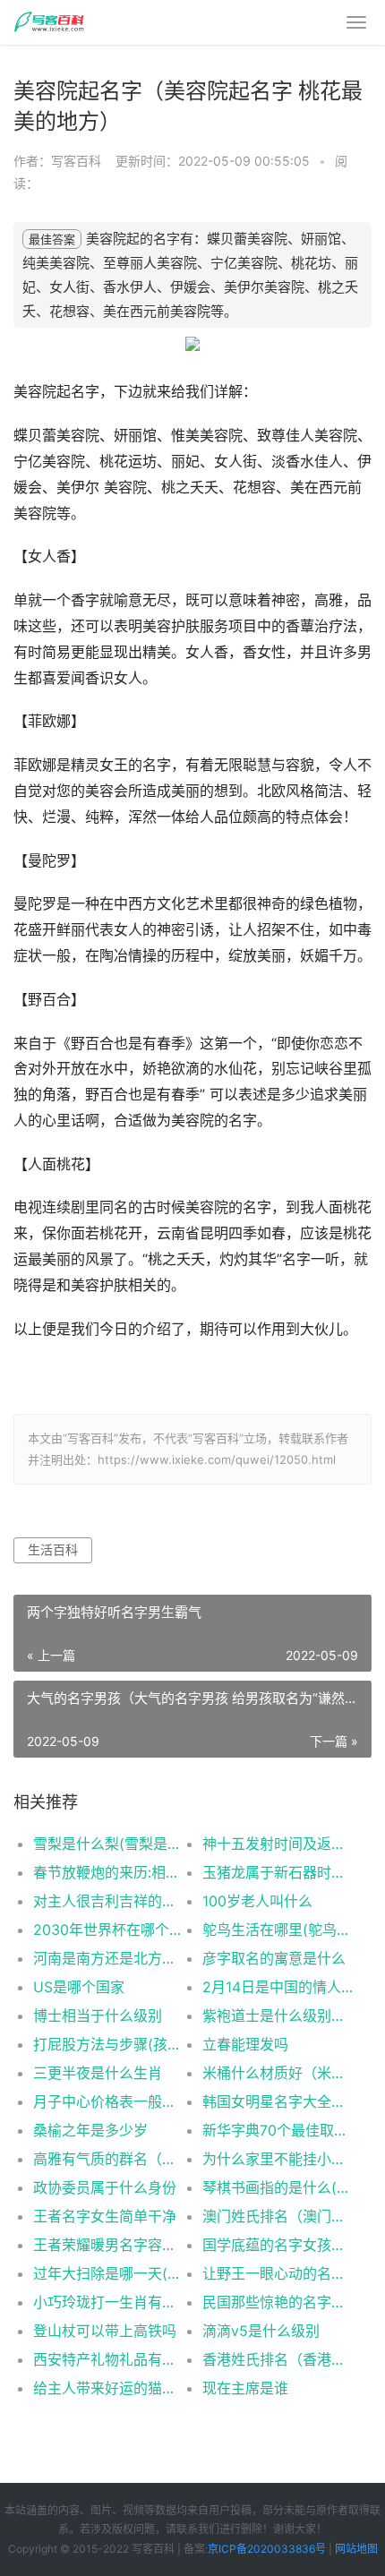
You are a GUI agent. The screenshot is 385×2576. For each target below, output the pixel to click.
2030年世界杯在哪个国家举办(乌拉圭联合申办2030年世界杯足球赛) (109, 1930)
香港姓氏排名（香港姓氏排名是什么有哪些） (278, 2359)
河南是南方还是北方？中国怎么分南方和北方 (109, 1958)
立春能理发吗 (245, 2044)
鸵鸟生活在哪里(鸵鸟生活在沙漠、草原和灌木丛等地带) (278, 1930)
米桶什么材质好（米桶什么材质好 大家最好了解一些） (278, 2073)
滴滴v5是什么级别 (261, 2331)
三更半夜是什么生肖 (98, 2073)
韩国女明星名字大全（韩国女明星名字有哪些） (278, 2101)
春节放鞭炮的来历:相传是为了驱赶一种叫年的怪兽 (109, 1872)
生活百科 (53, 1549)
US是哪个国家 (79, 1987)
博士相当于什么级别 (98, 2015)
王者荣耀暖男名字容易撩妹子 (109, 2245)
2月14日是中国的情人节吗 (278, 1987)
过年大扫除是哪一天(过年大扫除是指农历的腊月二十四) (109, 2273)
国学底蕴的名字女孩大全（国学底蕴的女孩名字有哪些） (278, 2245)
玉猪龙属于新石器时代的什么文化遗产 (278, 1872)
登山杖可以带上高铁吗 (105, 2331)
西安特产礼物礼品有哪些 (109, 2359)
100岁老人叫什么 (257, 1901)
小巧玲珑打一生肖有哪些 (109, 2302)
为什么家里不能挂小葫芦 (278, 2159)
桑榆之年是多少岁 (90, 2130)
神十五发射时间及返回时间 (278, 1844)
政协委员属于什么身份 (105, 2187)
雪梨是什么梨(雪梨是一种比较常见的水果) (109, 1844)
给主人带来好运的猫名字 (109, 2388)
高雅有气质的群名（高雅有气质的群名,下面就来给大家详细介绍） (109, 2159)
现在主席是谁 (245, 2388)
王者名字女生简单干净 (105, 2216)
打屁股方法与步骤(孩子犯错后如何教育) (109, 2044)
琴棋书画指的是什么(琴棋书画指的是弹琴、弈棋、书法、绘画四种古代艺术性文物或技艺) (278, 2187)
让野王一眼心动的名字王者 (278, 2273)
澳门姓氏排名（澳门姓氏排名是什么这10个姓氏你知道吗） (278, 2216)
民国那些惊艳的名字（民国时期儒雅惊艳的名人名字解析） (278, 2302)
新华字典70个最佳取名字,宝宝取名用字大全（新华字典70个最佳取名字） (278, 2130)
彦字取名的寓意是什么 (274, 1958)
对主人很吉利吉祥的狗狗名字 (109, 1901)
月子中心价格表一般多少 (109, 2101)
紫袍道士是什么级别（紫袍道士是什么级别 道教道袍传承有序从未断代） (278, 2015)
